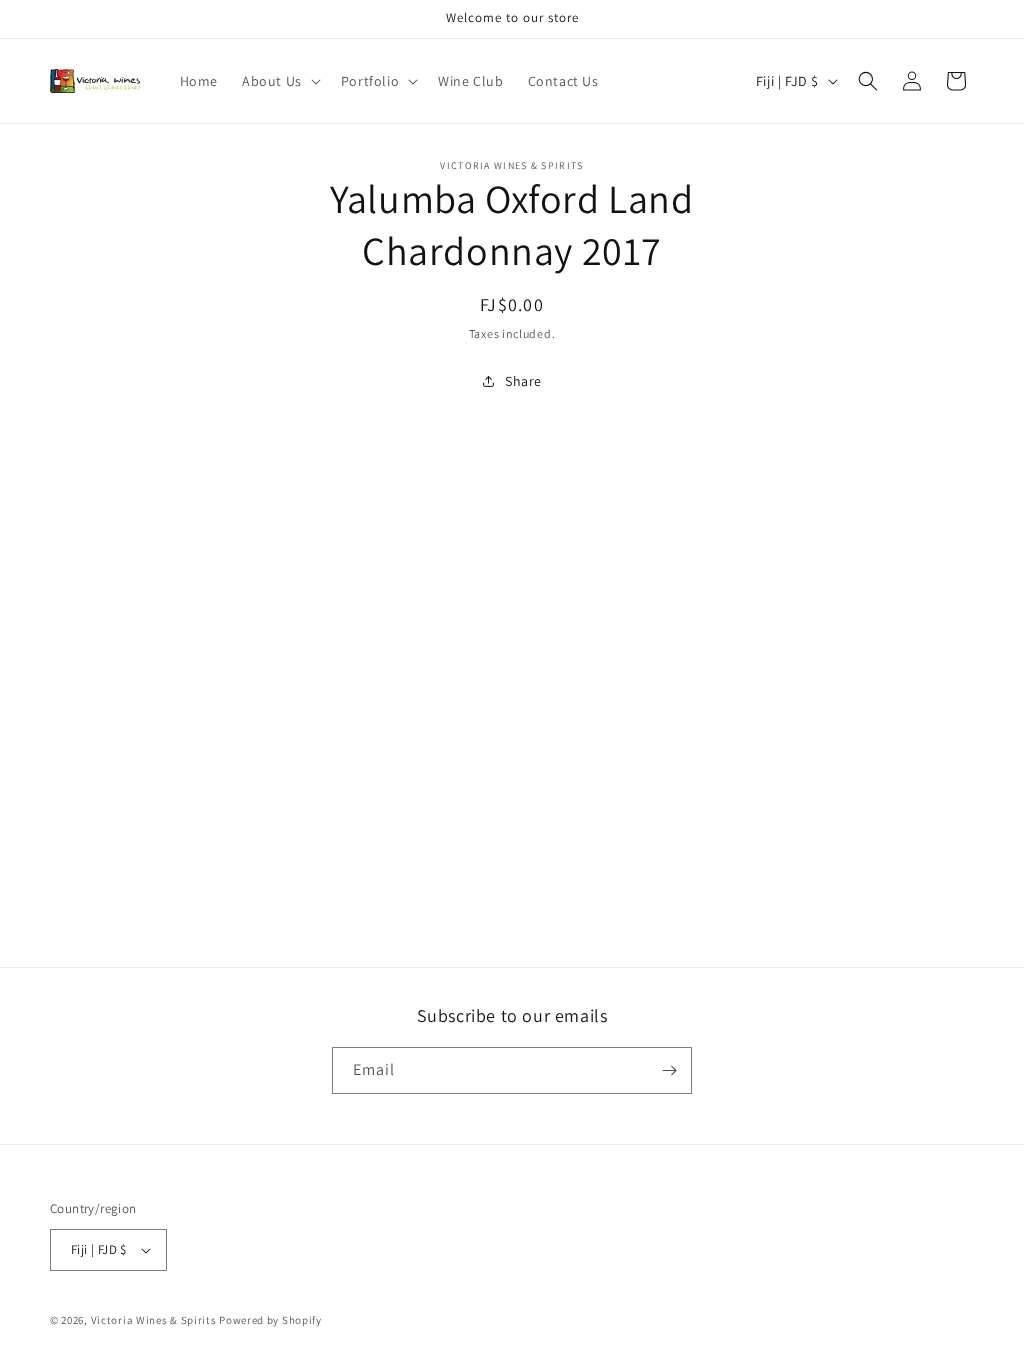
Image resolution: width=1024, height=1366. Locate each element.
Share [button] (523, 381)
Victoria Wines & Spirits (154, 1320)
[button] (279, 81)
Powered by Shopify (270, 1320)
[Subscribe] (669, 1070)
